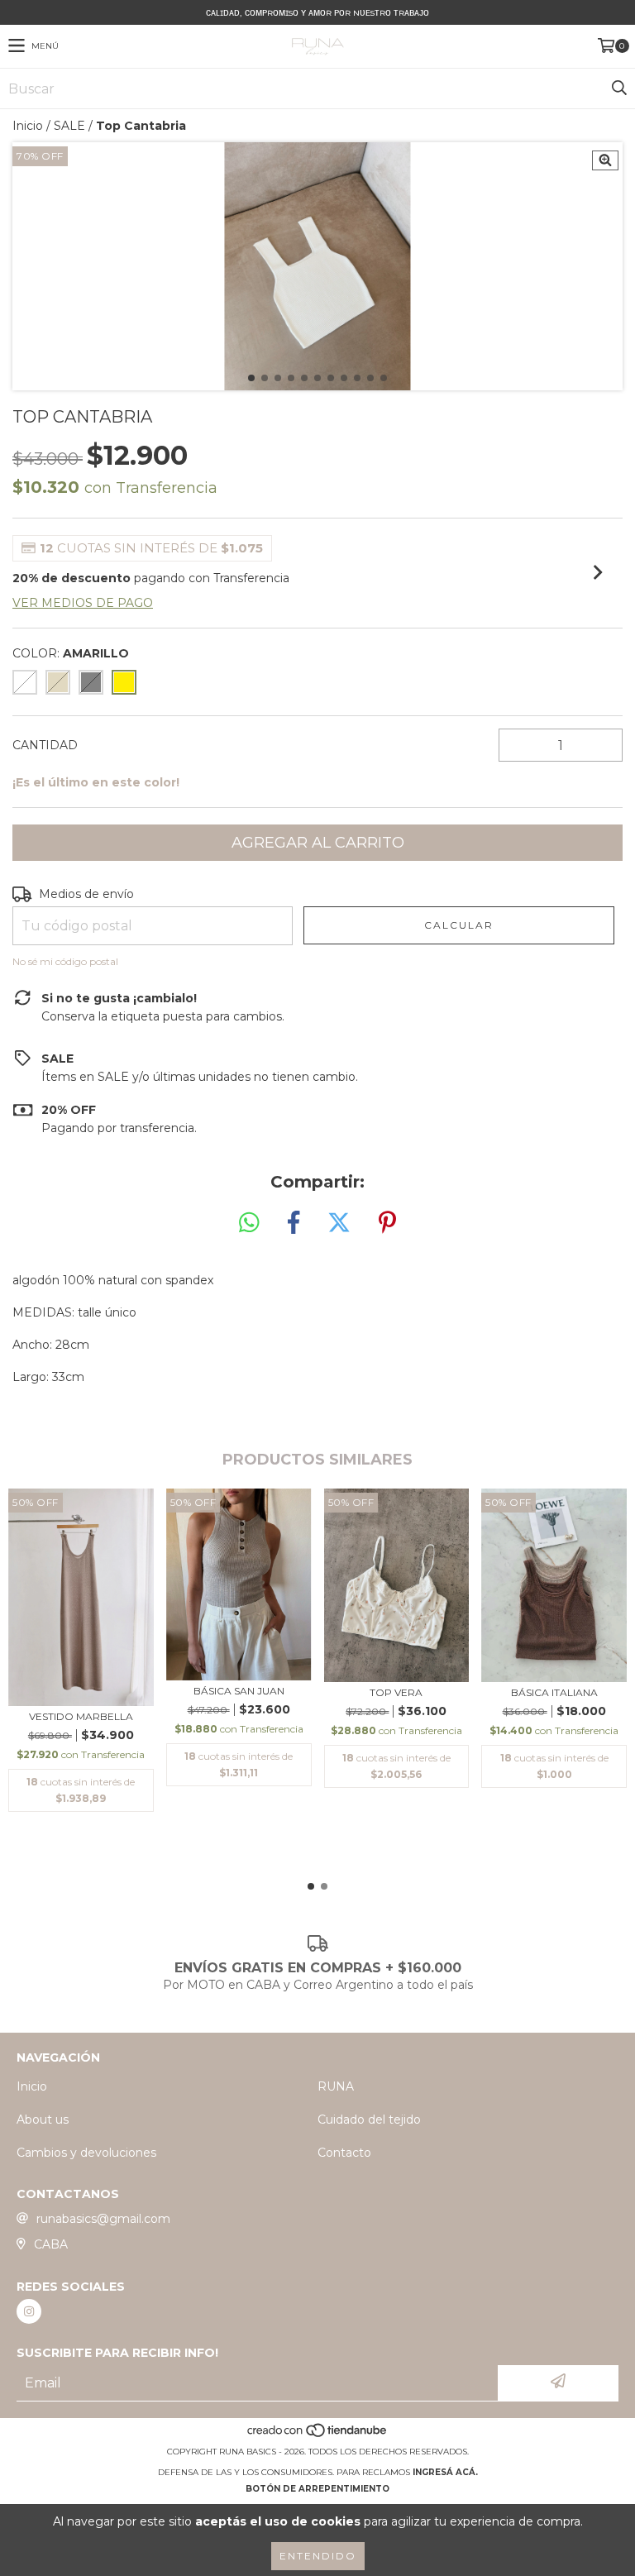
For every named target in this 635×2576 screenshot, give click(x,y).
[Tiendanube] (318, 2435)
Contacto (344, 2153)
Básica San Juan (239, 1691)
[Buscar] (618, 88)
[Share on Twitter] (339, 1223)
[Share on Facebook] (294, 1223)
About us (43, 2120)
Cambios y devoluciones (86, 2153)
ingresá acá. (445, 2472)
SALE (69, 126)
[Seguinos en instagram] (29, 2311)
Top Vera (396, 1692)
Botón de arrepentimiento (317, 2489)
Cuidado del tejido (369, 2120)
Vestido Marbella (81, 1716)
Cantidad (45, 745)
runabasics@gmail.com (103, 2219)
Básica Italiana (554, 1692)
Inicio (28, 126)
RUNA (336, 2086)
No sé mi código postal (65, 961)
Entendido (318, 2556)
